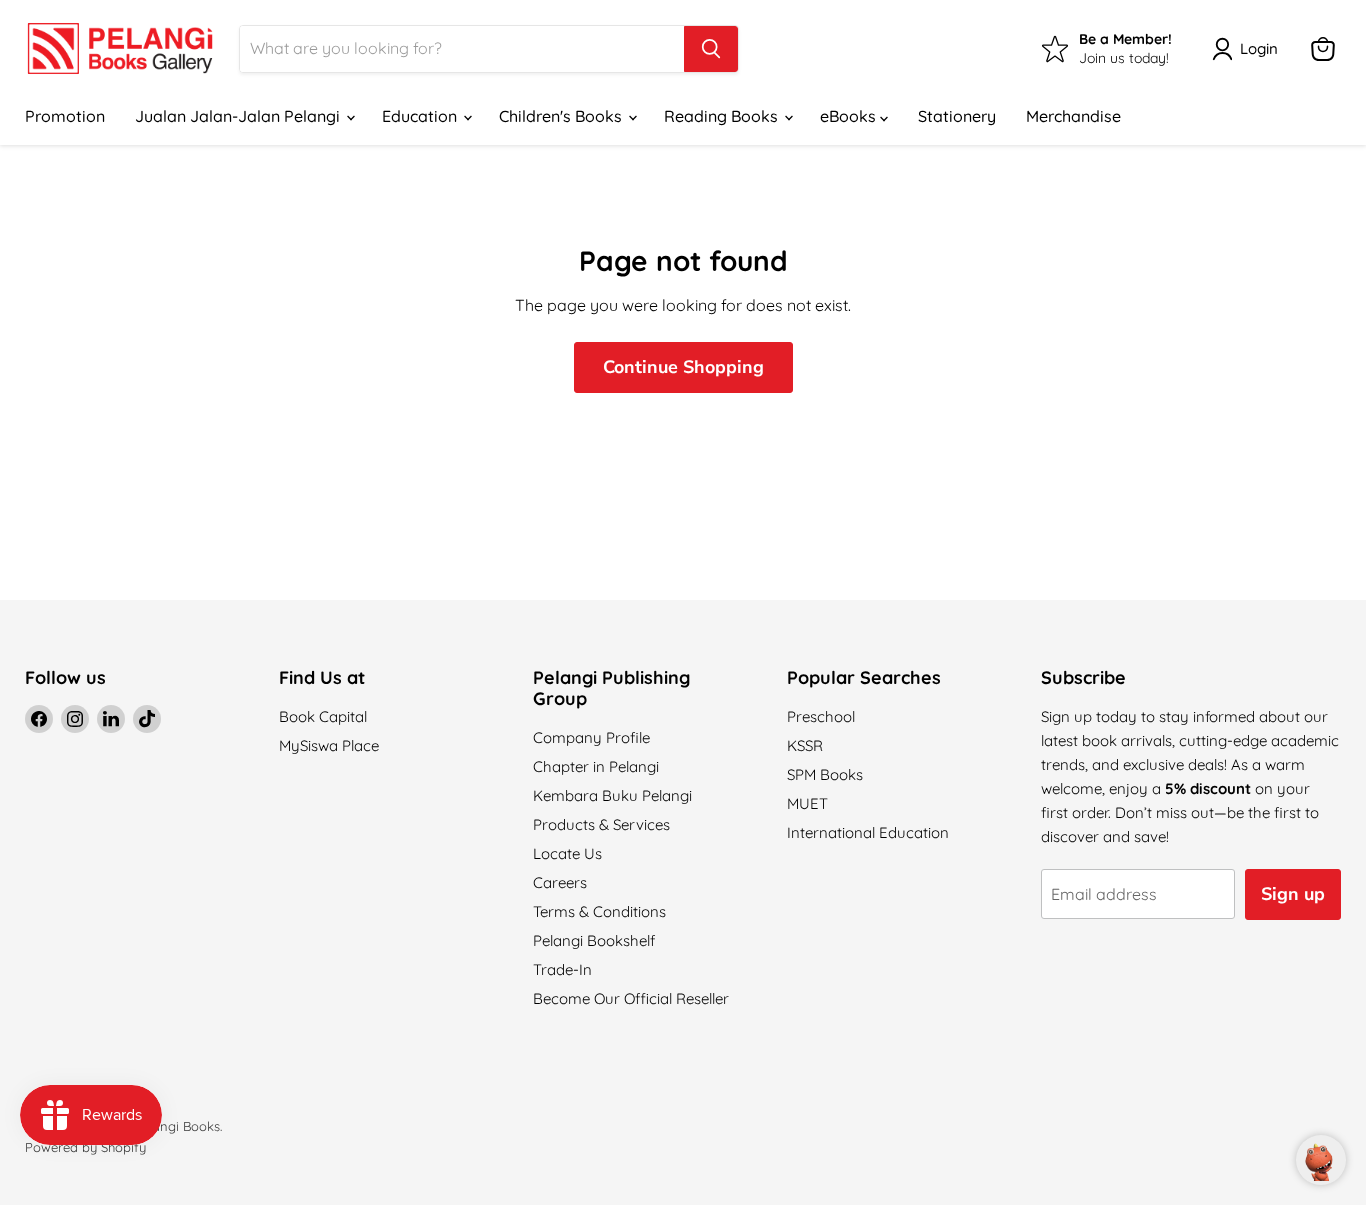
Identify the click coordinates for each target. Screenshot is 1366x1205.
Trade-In (562, 969)
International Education (868, 832)
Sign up (1293, 894)
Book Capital (323, 716)
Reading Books (723, 116)
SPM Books (825, 774)
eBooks (850, 116)
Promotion (65, 116)
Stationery (957, 116)
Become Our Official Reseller (631, 998)
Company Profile (591, 737)
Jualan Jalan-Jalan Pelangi (239, 116)
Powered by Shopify (85, 1147)
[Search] (711, 49)
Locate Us (567, 853)
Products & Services (601, 824)
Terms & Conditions (599, 911)
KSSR (805, 745)
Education (421, 116)
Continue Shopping (683, 367)
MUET (807, 803)
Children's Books (562, 116)
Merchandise (1073, 116)
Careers (560, 882)
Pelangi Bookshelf (594, 940)
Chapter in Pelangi (596, 766)
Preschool (821, 716)
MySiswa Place (329, 745)
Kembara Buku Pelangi (612, 795)
